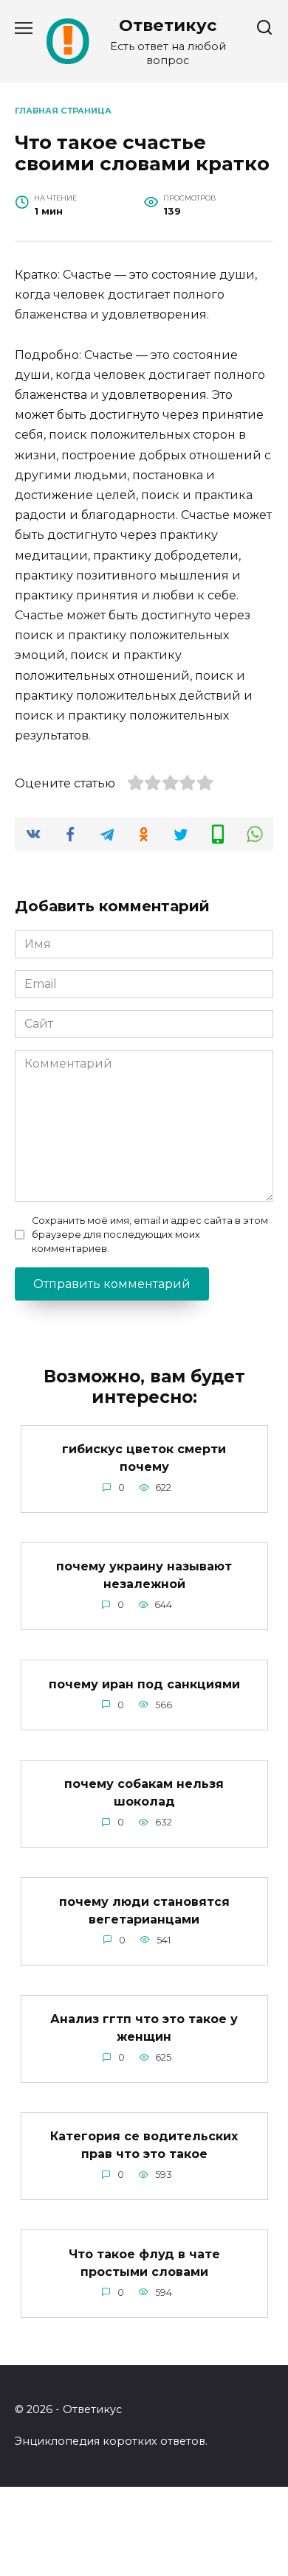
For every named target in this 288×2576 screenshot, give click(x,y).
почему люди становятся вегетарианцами (144, 1910)
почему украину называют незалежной (144, 1575)
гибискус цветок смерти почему (144, 1458)
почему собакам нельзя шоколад (144, 1793)
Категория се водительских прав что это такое (144, 2145)
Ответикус (168, 25)
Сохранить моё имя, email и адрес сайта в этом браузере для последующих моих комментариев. (150, 1235)
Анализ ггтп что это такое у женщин (144, 2028)
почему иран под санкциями (144, 1684)
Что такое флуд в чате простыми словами (144, 2262)
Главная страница (63, 111)
